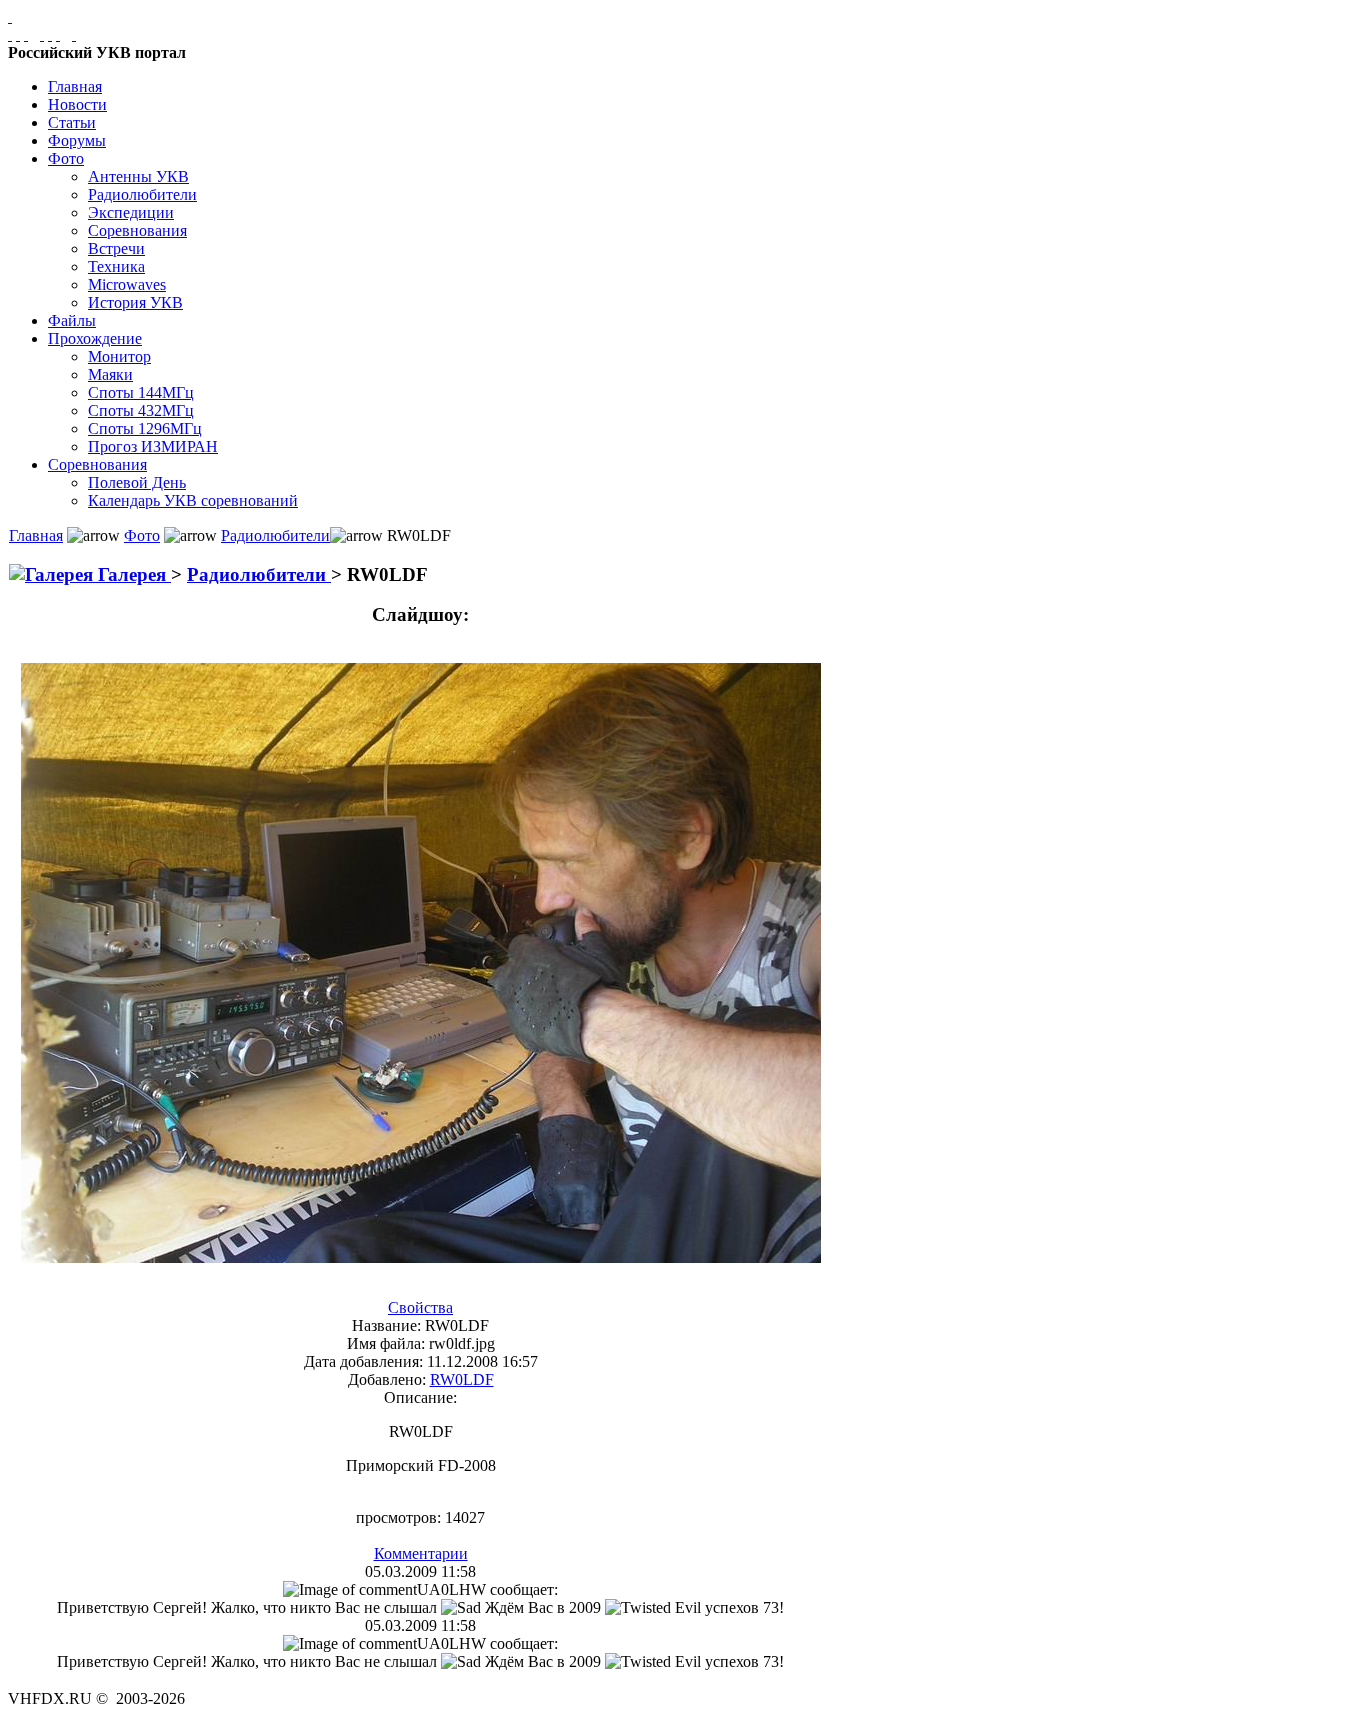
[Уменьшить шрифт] (58, 34)
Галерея (132, 574)
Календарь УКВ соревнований (193, 500)
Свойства (420, 1307)
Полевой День (137, 482)
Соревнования (137, 230)
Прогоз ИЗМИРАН (153, 446)
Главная (75, 86)
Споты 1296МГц (145, 428)
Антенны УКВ (138, 176)
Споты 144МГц (141, 392)
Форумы (77, 140)
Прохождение (95, 338)
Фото (66, 158)
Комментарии (421, 1553)
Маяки (110, 374)
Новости (77, 104)
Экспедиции (131, 212)
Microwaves (127, 284)
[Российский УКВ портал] (10, 16)
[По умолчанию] (50, 34)
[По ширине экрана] (10, 34)
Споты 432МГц (141, 410)
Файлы (72, 320)
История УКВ (135, 302)
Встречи (116, 248)
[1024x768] (18, 34)
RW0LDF (462, 1379)
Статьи (72, 122)
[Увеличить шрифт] (42, 34)
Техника (116, 266)
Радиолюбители (142, 194)
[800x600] (26, 34)
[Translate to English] (74, 34)
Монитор (119, 356)
